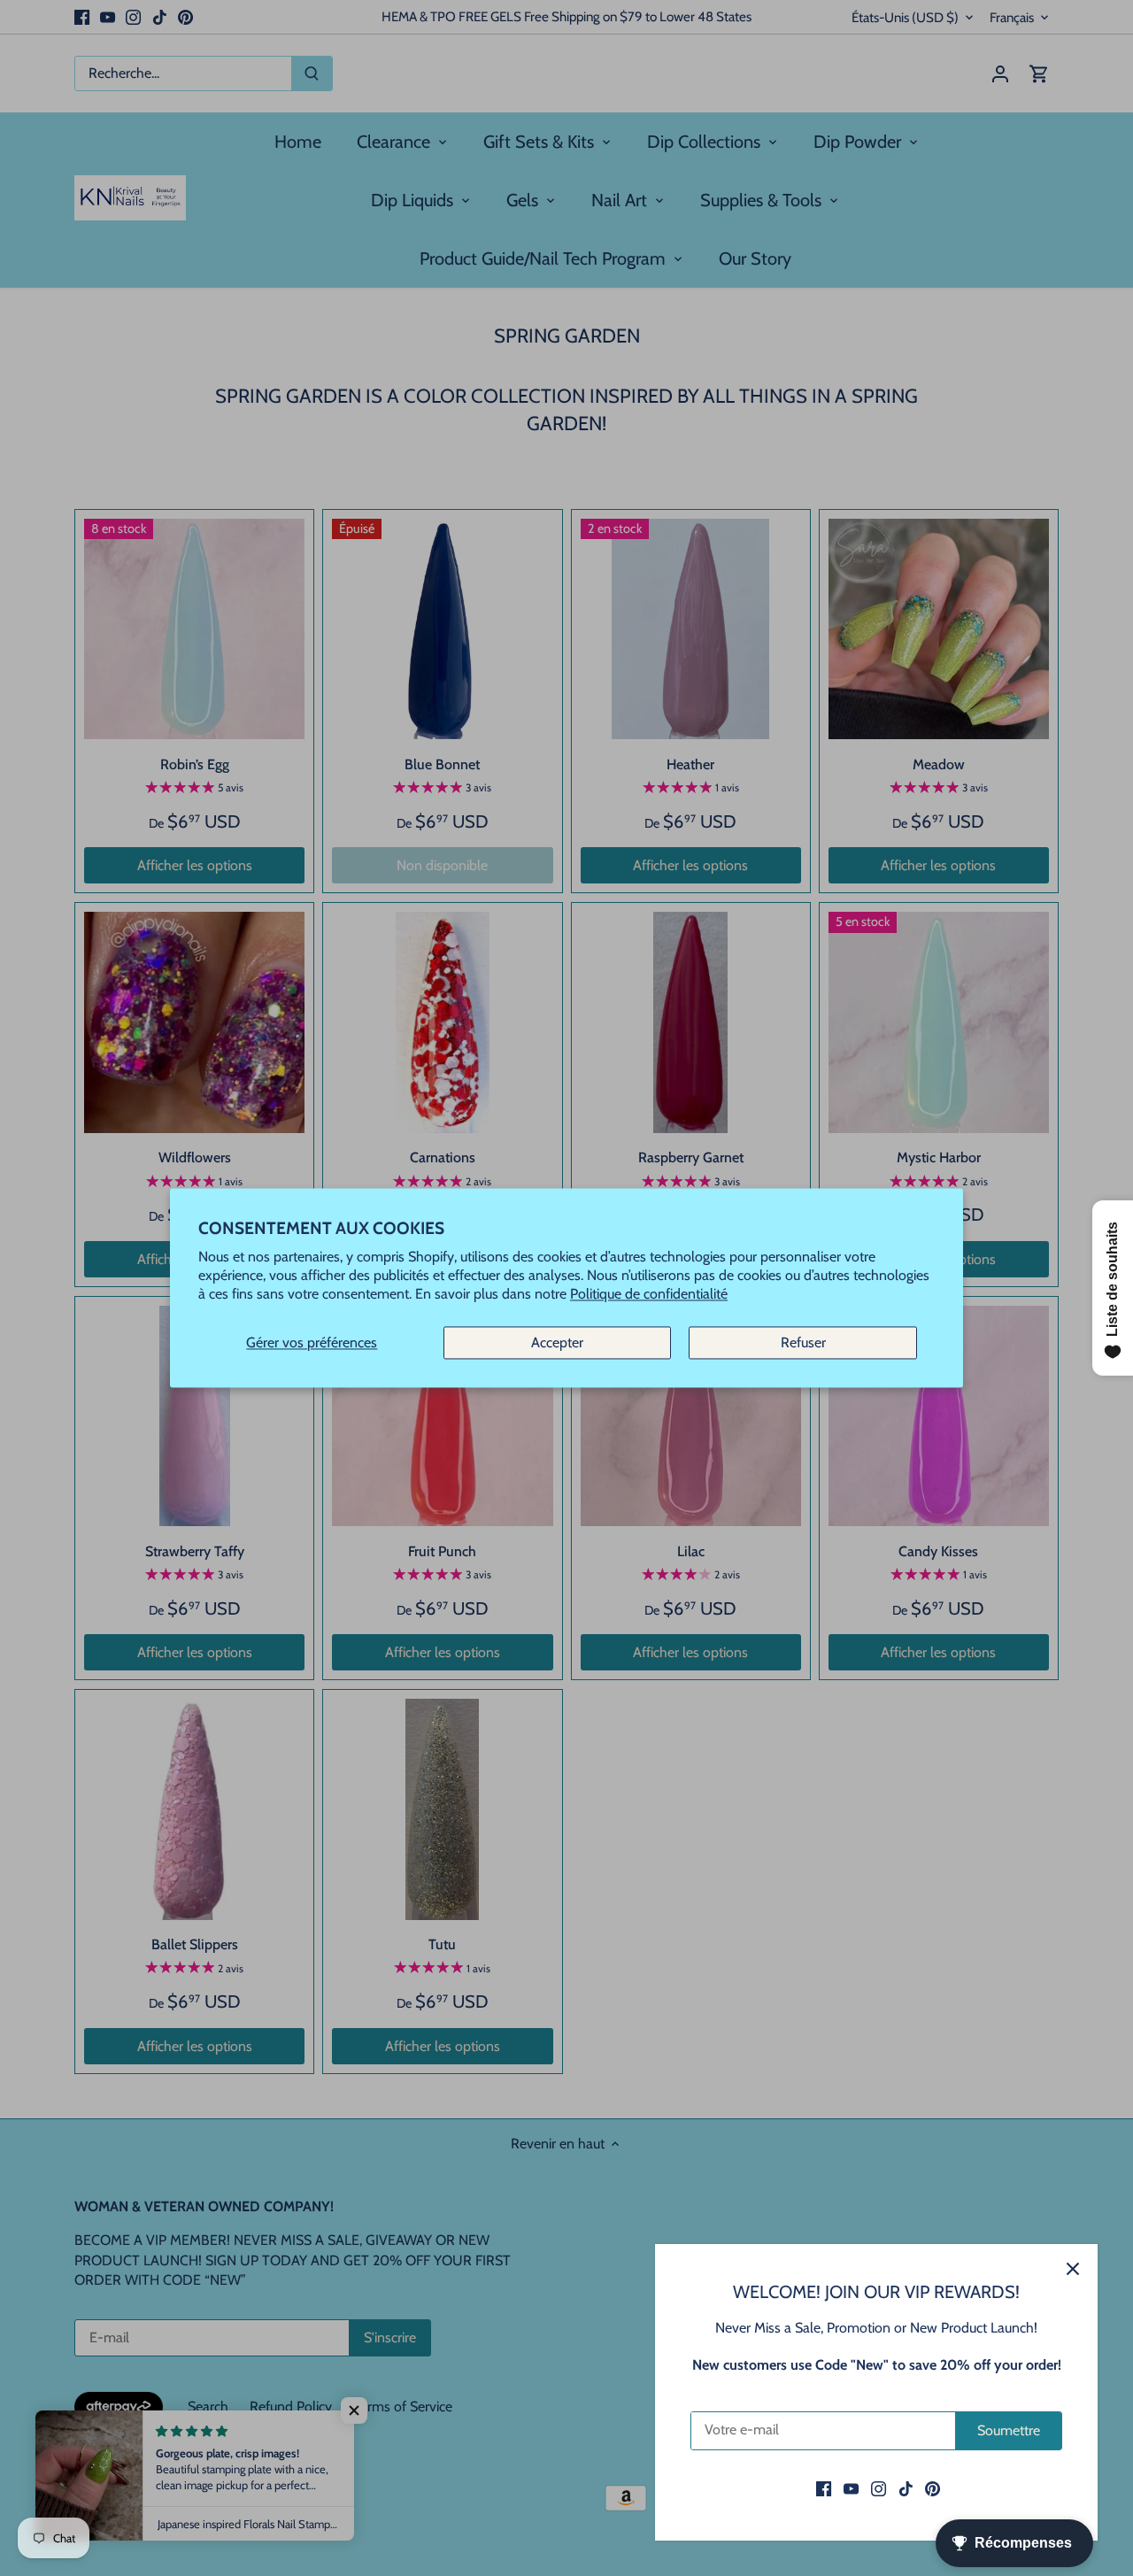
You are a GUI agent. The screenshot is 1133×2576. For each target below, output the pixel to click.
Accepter (557, 1342)
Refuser (803, 1342)
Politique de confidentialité (649, 1295)
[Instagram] (879, 2488)
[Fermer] (1073, 2269)
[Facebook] (824, 2488)
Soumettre (1009, 2430)
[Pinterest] (933, 2488)
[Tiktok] (906, 2488)
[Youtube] (851, 2488)
